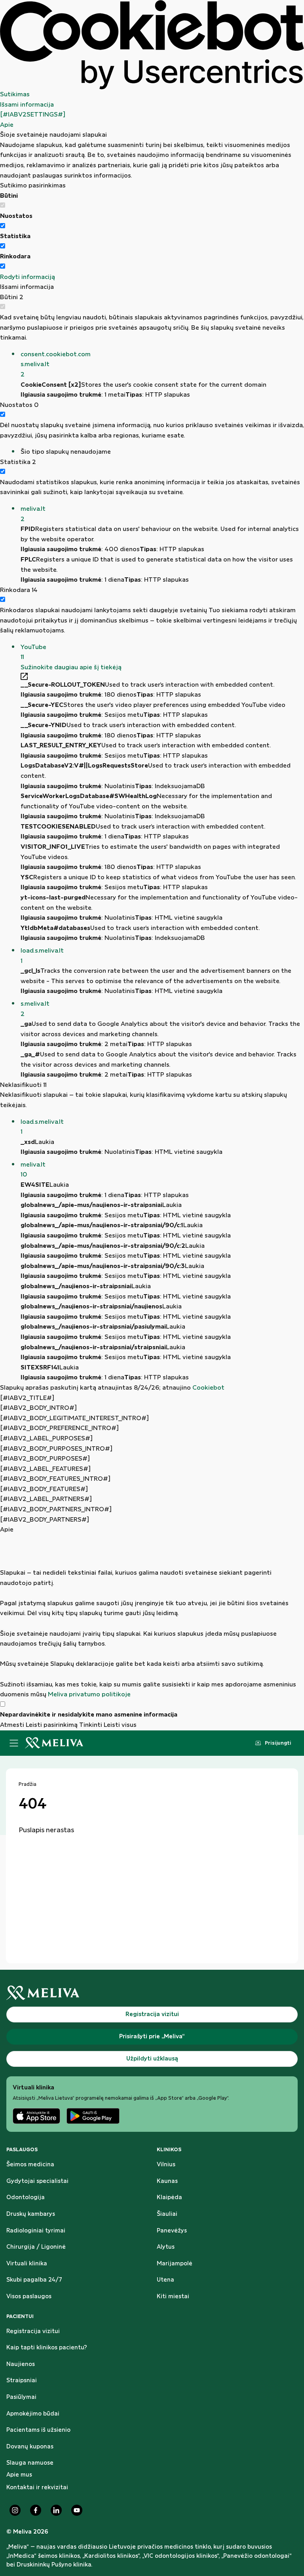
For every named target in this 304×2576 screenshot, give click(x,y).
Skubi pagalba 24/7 (34, 2280)
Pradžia (28, 1784)
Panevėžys (172, 2231)
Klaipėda (169, 2198)
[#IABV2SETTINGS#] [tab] (33, 115)
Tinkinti (91, 1725)
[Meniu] (14, 1743)
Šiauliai (167, 2214)
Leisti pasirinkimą (52, 1725)
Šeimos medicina (30, 2165)
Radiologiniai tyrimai (36, 2231)
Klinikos (169, 2150)
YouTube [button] (33, 652)
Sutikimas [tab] (15, 95)
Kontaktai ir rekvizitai (37, 2488)
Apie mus (19, 2475)
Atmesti (12, 1725)
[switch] (3, 226)
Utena (165, 2280)
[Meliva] (152, 1993)
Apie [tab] (7, 125)
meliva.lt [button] (33, 514)
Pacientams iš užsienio (38, 2430)
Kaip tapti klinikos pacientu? (47, 2348)
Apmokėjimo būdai (33, 2414)
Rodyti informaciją (28, 277)
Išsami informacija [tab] (27, 105)
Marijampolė (175, 2264)
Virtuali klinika (27, 2264)
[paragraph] (152, 1617)
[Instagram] (15, 2510)
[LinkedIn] (56, 2510)
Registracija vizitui (33, 2332)
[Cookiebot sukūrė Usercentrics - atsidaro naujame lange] (152, 45)
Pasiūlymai (21, 2397)
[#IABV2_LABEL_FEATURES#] (45, 1469)
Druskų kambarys (31, 2214)
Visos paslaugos (29, 2297)
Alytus (166, 2247)
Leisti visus (120, 1725)
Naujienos (21, 2364)
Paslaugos (22, 2150)
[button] (162, 365)
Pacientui (20, 2316)
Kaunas (167, 2181)
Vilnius (166, 2165)
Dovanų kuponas (30, 2447)
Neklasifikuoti (23, 1085)
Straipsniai (22, 2381)
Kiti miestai (173, 2297)
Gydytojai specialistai (37, 2181)
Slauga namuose (30, 2463)
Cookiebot (208, 1388)
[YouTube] (77, 2510)
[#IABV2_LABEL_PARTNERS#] (46, 1499)
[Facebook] (36, 2510)
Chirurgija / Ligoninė (36, 2247)
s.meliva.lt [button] (35, 1009)
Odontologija (26, 2198)
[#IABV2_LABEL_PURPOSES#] (46, 1439)
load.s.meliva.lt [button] (42, 956)
